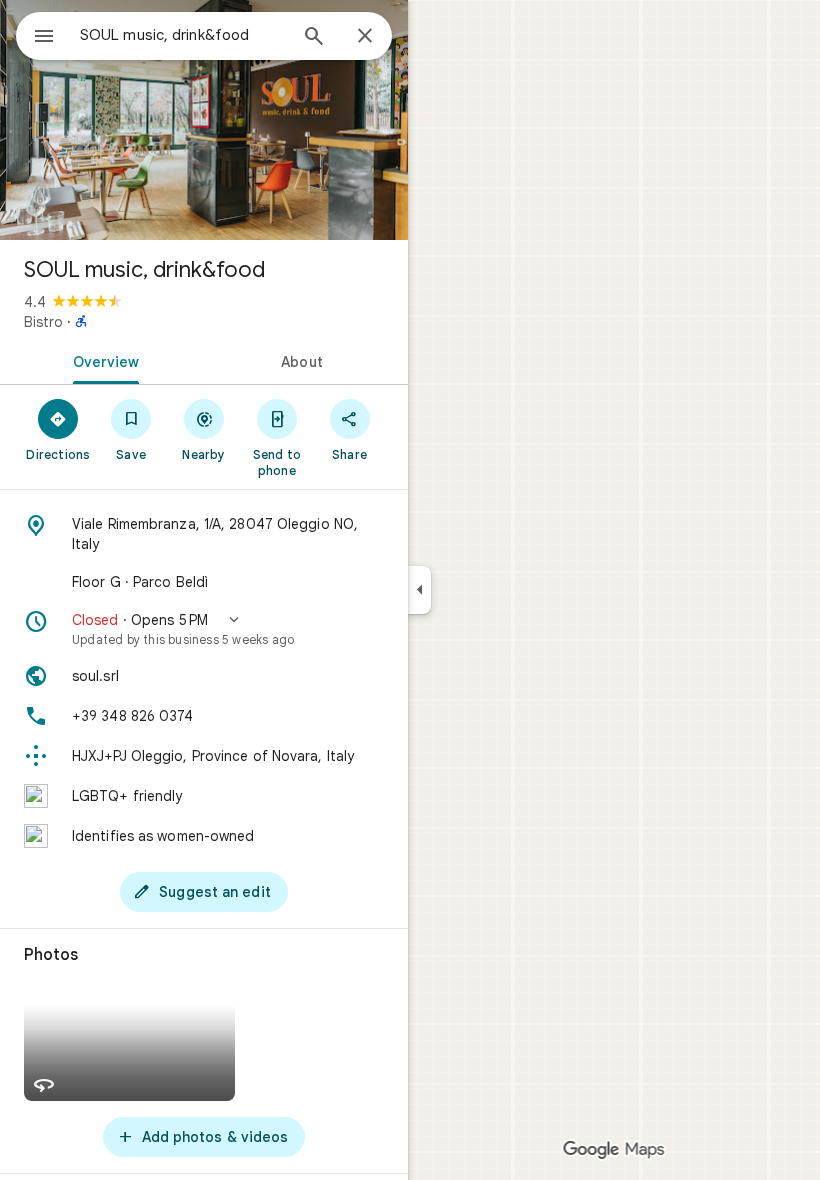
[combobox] (183, 35)
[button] (204, 629)
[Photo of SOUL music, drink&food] (204, 120)
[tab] (102, 360)
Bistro (43, 322)
